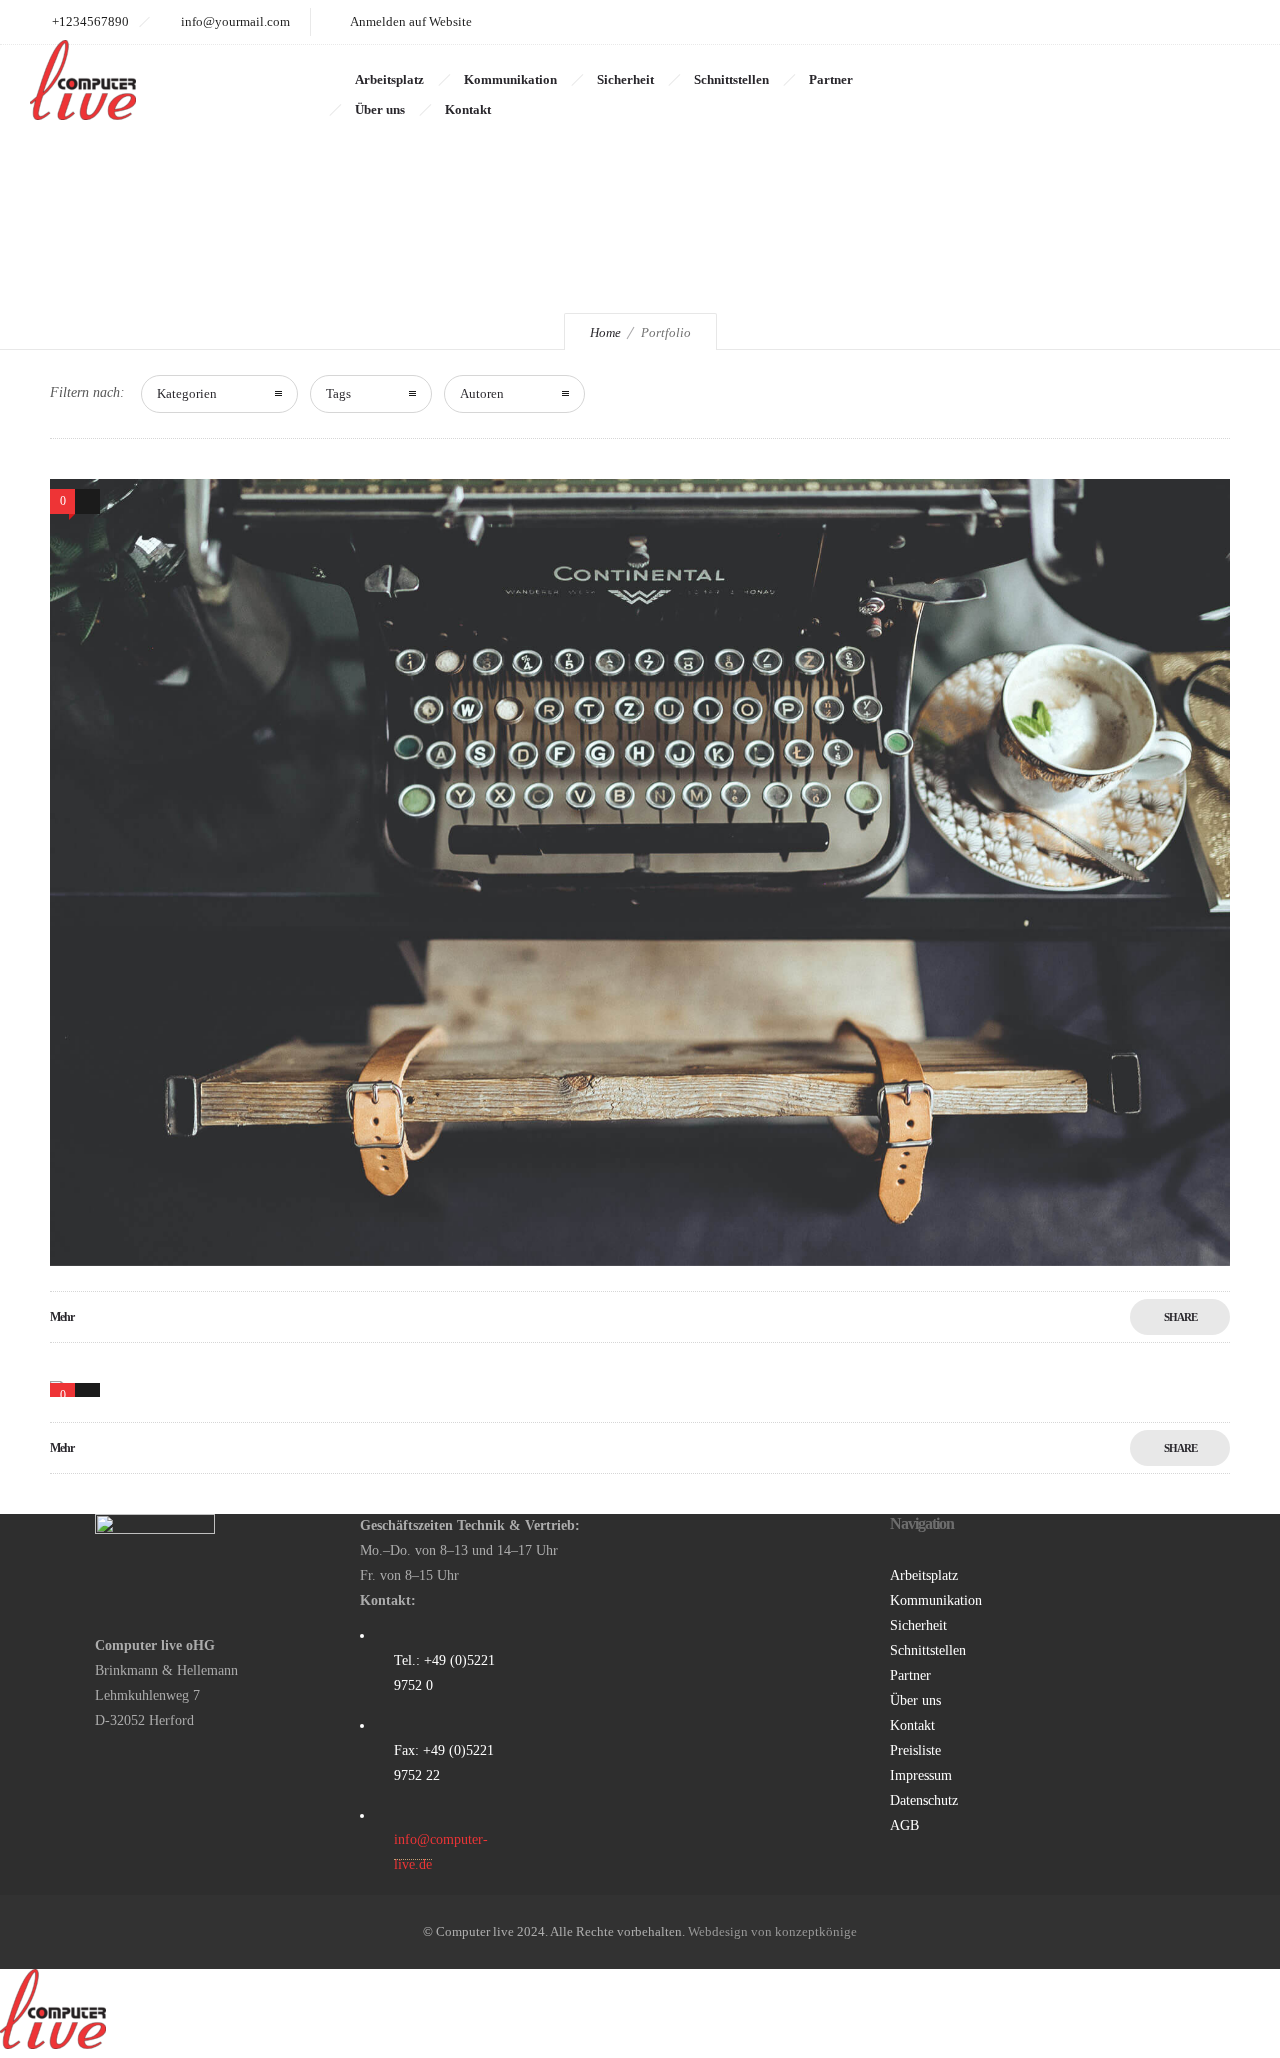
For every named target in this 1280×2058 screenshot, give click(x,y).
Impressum (921, 1775)
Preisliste (915, 1750)
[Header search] (1225, 81)
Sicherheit (625, 79)
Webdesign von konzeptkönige (772, 1931)
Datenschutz (924, 1800)
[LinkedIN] (1184, 22)
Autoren (482, 393)
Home (605, 332)
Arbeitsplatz (389, 79)
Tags (338, 393)
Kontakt (468, 109)
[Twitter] (1228, 22)
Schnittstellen (731, 79)
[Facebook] (1140, 22)
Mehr (62, 1317)
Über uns (380, 109)
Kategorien (187, 393)
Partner (831, 79)
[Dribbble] (1096, 22)
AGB (904, 1825)
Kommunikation (510, 79)
